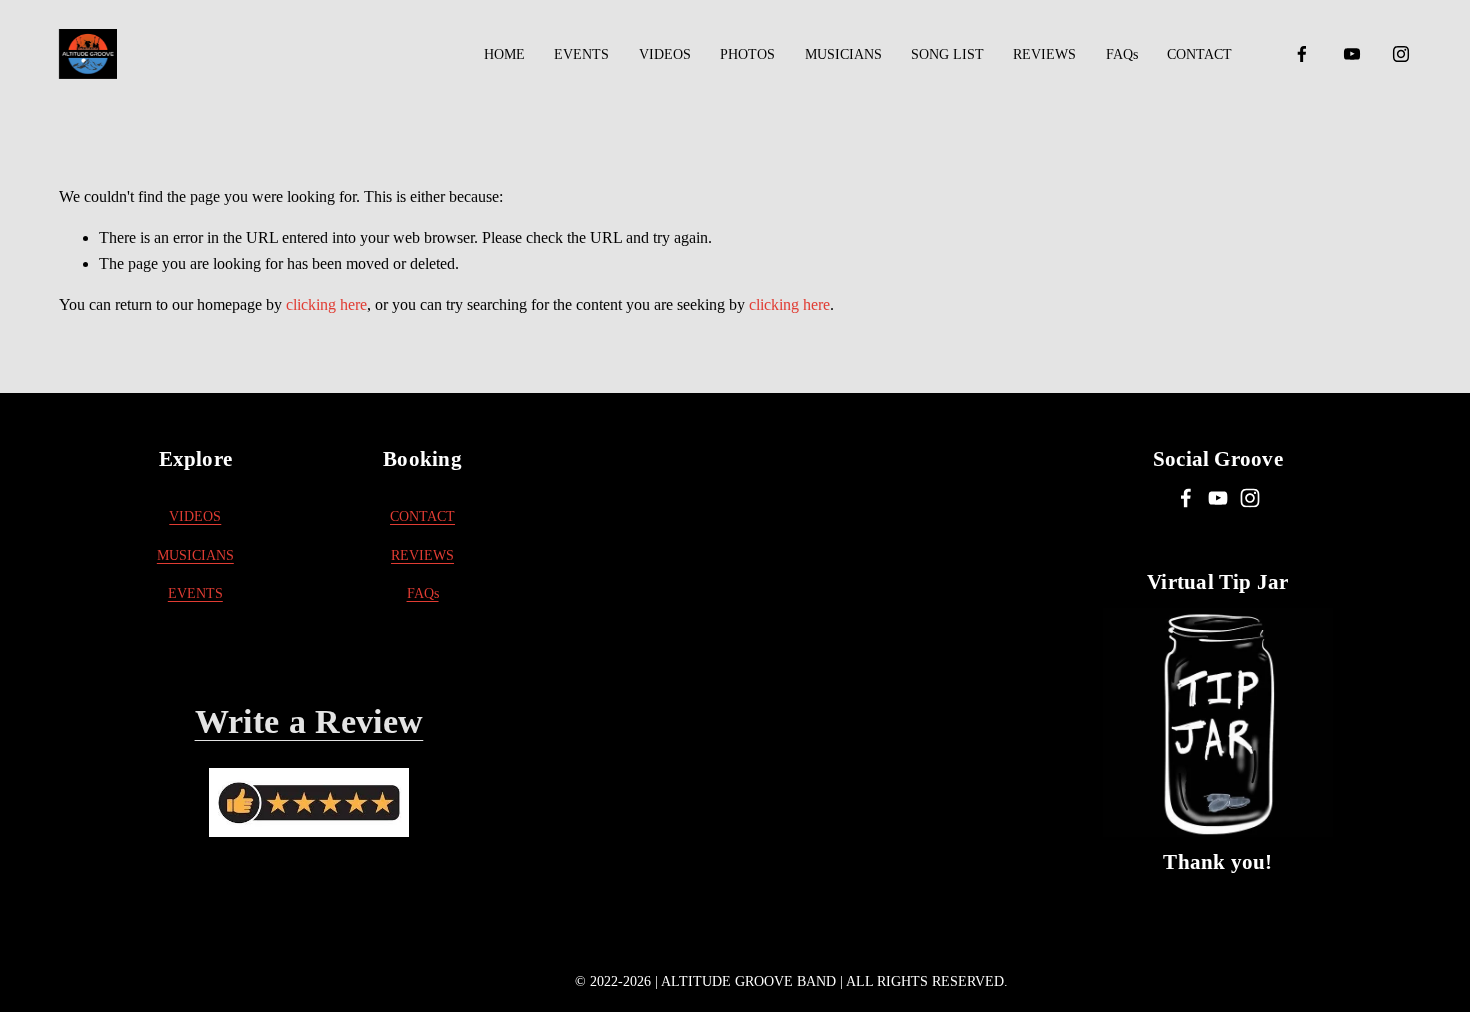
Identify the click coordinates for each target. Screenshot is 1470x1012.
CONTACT (1199, 54)
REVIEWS (1044, 54)
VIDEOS (665, 54)
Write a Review (309, 721)
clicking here (326, 304)
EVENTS (581, 54)
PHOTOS (747, 54)
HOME (504, 54)
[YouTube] (1352, 54)
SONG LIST (947, 54)
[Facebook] (1302, 54)
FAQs (1122, 54)
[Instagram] (1401, 54)
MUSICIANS (843, 54)
